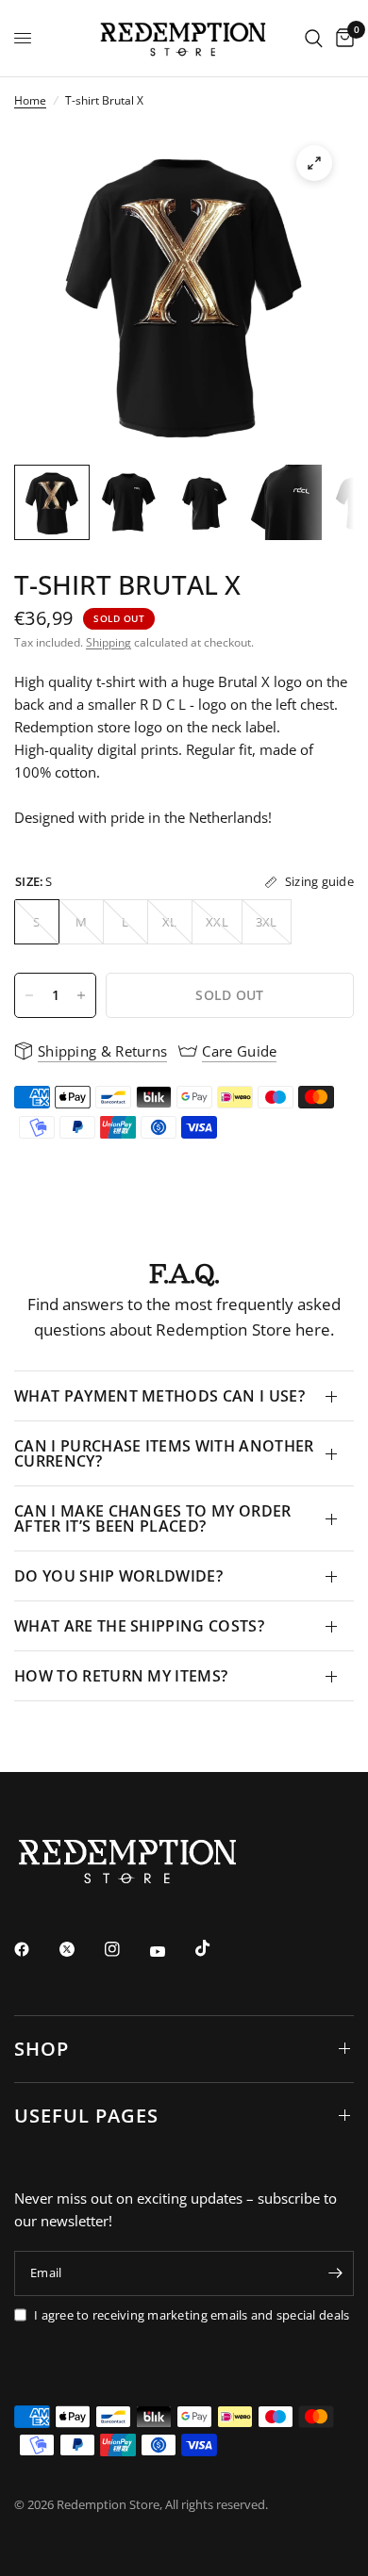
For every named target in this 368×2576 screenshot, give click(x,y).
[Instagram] (125, 1949)
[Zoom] (314, 163)
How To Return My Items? (121, 1676)
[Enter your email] (335, 2273)
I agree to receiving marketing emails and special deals (192, 2315)
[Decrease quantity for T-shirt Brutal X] (29, 995)
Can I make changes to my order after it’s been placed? (153, 1518)
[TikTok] (216, 1948)
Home (30, 100)
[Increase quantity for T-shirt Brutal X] (81, 995)
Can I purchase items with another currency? (164, 1453)
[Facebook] (35, 1949)
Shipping (109, 642)
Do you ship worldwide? (118, 1576)
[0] (342, 38)
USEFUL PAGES (86, 2116)
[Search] (314, 38)
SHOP (42, 2049)
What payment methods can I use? (159, 1396)
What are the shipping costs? (139, 1626)
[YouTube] (171, 1952)
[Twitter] (80, 1949)
